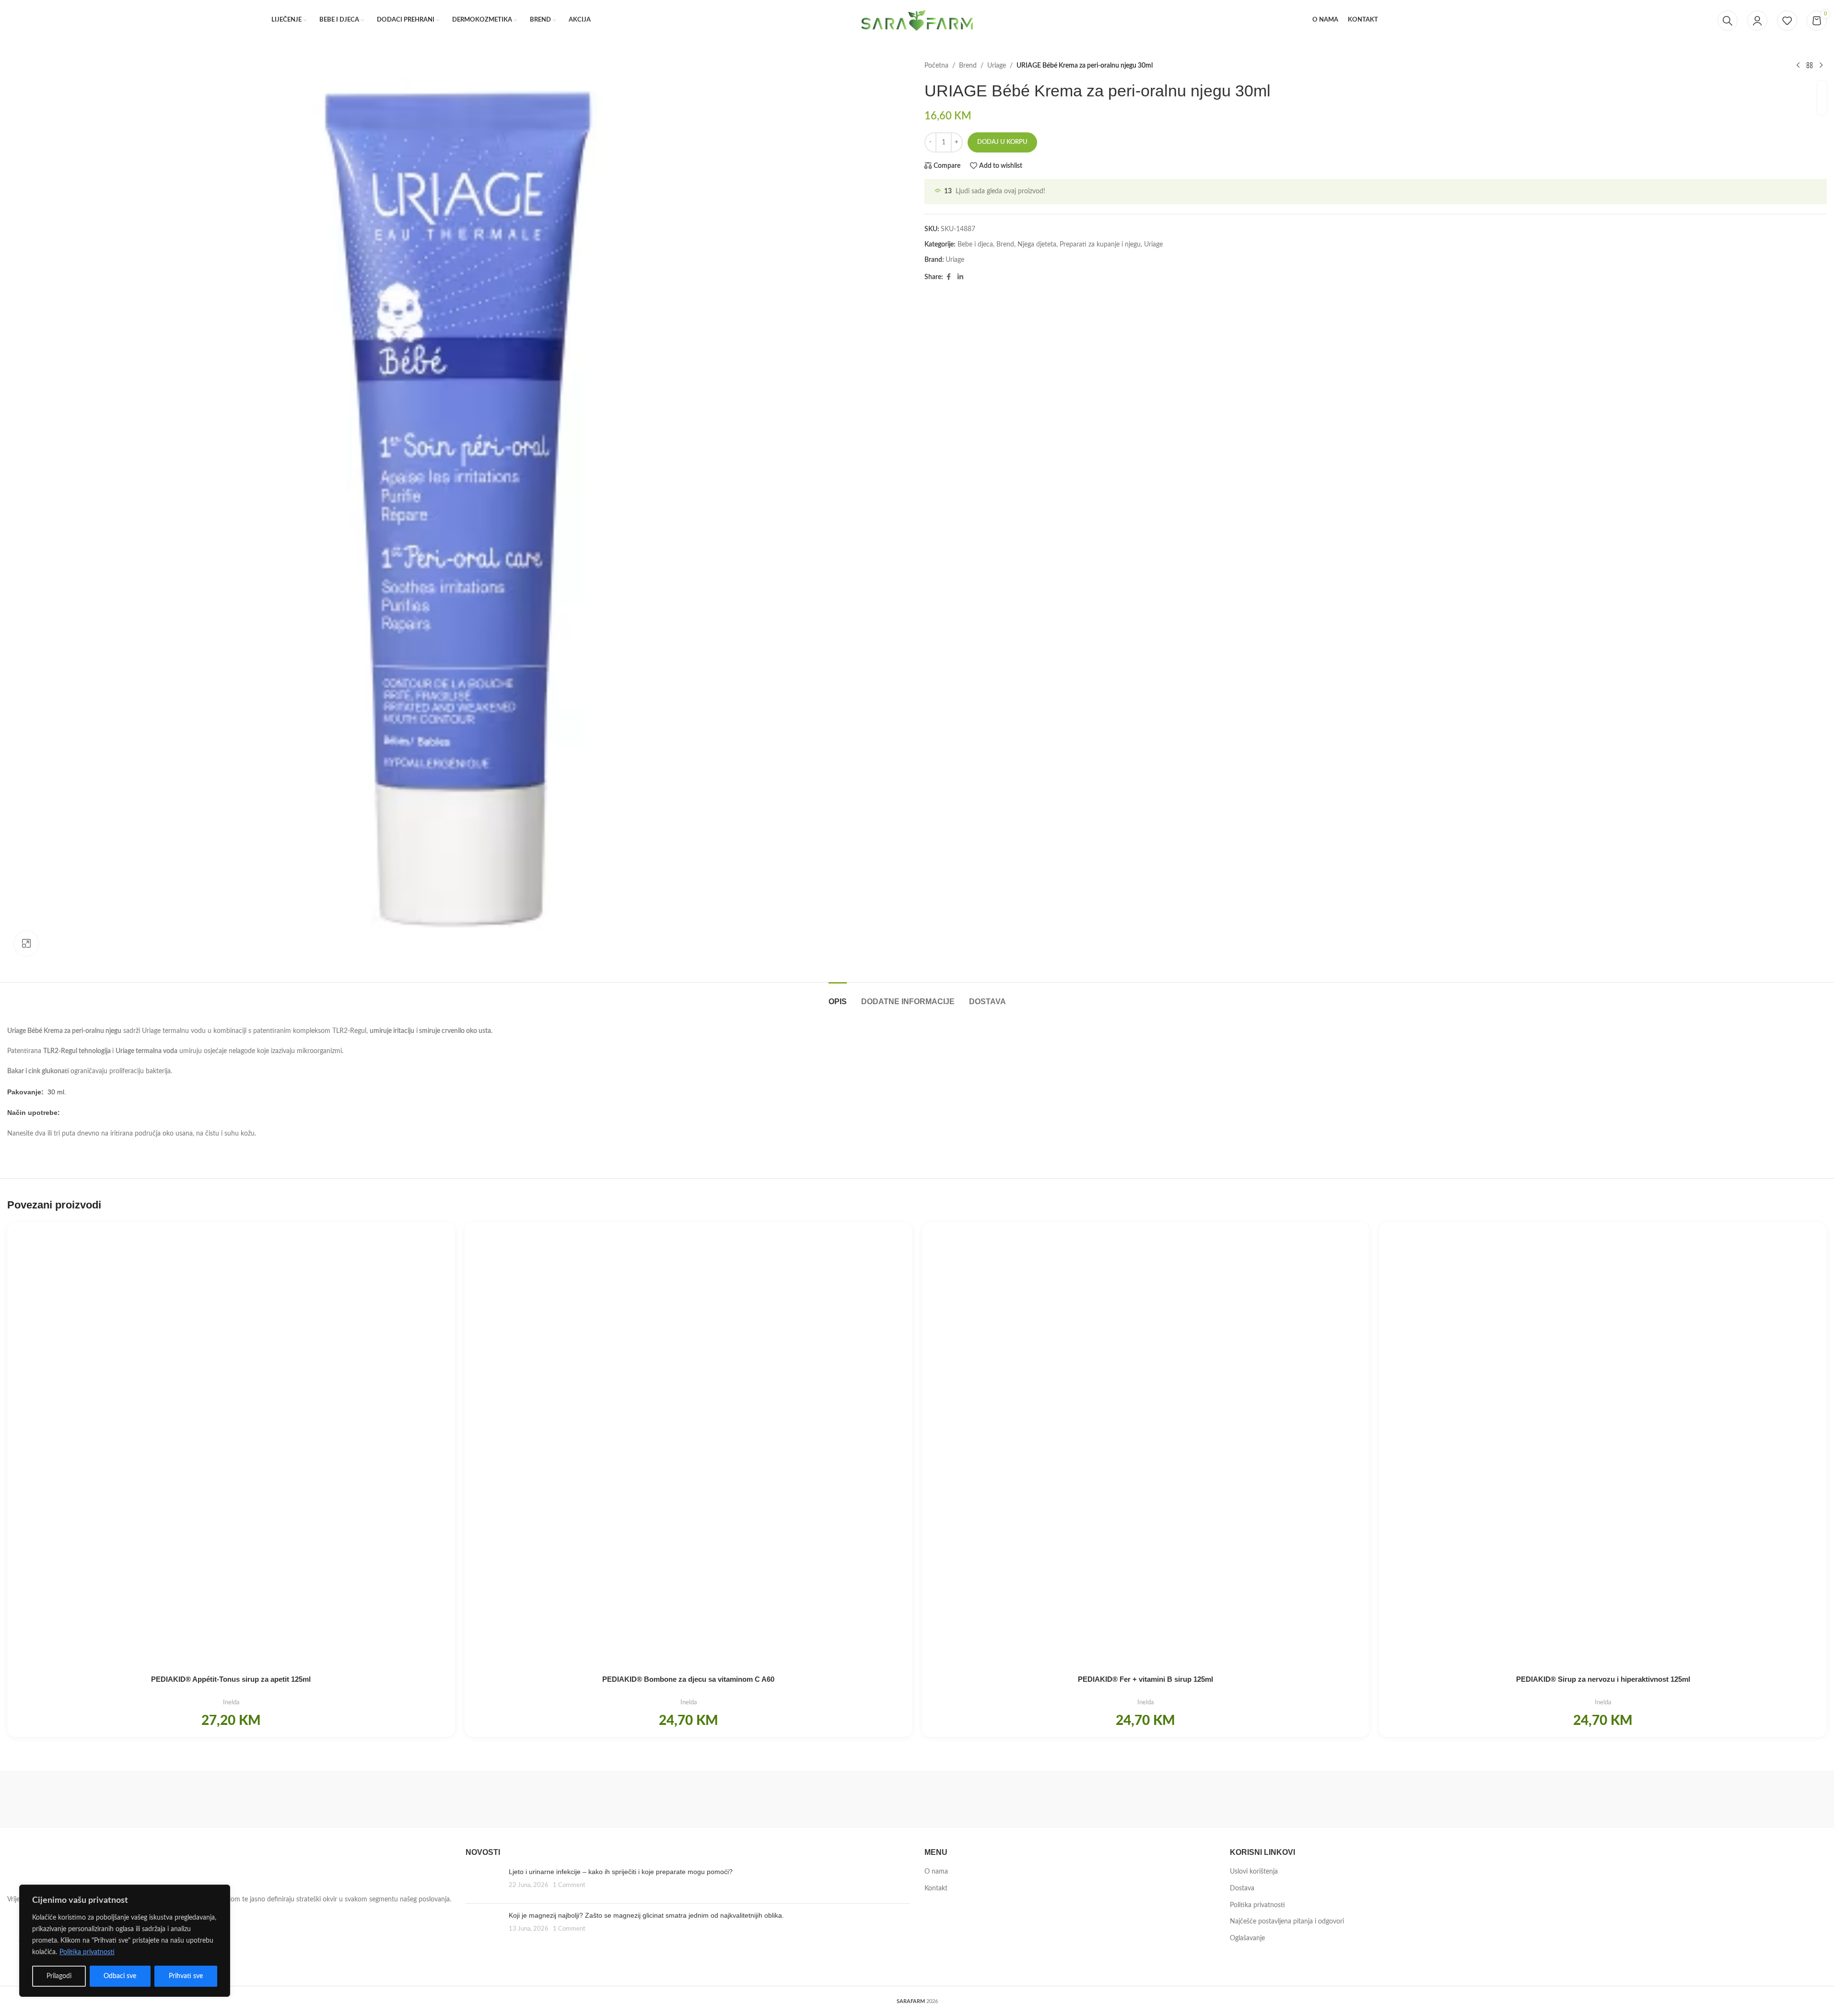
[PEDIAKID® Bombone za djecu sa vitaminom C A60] (689, 1446)
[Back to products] (1810, 66)
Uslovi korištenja (1254, 1872)
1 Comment (569, 1885)
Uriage (997, 66)
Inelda (231, 1702)
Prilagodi (59, 1976)
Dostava (1242, 1888)
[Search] (1728, 21)
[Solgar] (134, 1799)
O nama (936, 1872)
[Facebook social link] (949, 277)
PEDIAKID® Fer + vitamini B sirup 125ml (1145, 1679)
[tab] (838, 997)
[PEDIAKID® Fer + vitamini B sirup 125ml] (1146, 1446)
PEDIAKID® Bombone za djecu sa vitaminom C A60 (688, 1679)
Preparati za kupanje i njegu (1100, 245)
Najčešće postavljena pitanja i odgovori (1287, 1922)
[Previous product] (1798, 66)
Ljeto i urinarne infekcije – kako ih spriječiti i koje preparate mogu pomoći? (621, 1872)
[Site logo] (917, 20)
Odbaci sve (120, 1976)
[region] (125, 1941)
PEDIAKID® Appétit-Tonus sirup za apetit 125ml (231, 1679)
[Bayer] (917, 1799)
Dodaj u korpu (1002, 142)
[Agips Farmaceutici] (1700, 1799)
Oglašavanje (1247, 1938)
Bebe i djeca (975, 245)
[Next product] (1821, 66)
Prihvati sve (186, 1976)
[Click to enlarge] (26, 943)
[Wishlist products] (1787, 21)
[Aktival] (1439, 1799)
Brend (968, 66)
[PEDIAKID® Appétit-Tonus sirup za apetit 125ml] (231, 1446)
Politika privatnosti (87, 1952)
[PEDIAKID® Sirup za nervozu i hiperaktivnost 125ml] (1603, 1446)
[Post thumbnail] (484, 1882)
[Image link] (60, 1869)
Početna (936, 66)
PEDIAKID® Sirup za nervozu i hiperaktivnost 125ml (1603, 1679)
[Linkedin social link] (960, 277)
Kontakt (936, 1888)
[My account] (1757, 21)
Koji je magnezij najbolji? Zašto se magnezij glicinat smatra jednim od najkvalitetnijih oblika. (646, 1915)
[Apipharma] (1178, 1799)
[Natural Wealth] (656, 1799)
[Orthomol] (395, 1799)
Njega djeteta (1037, 245)
